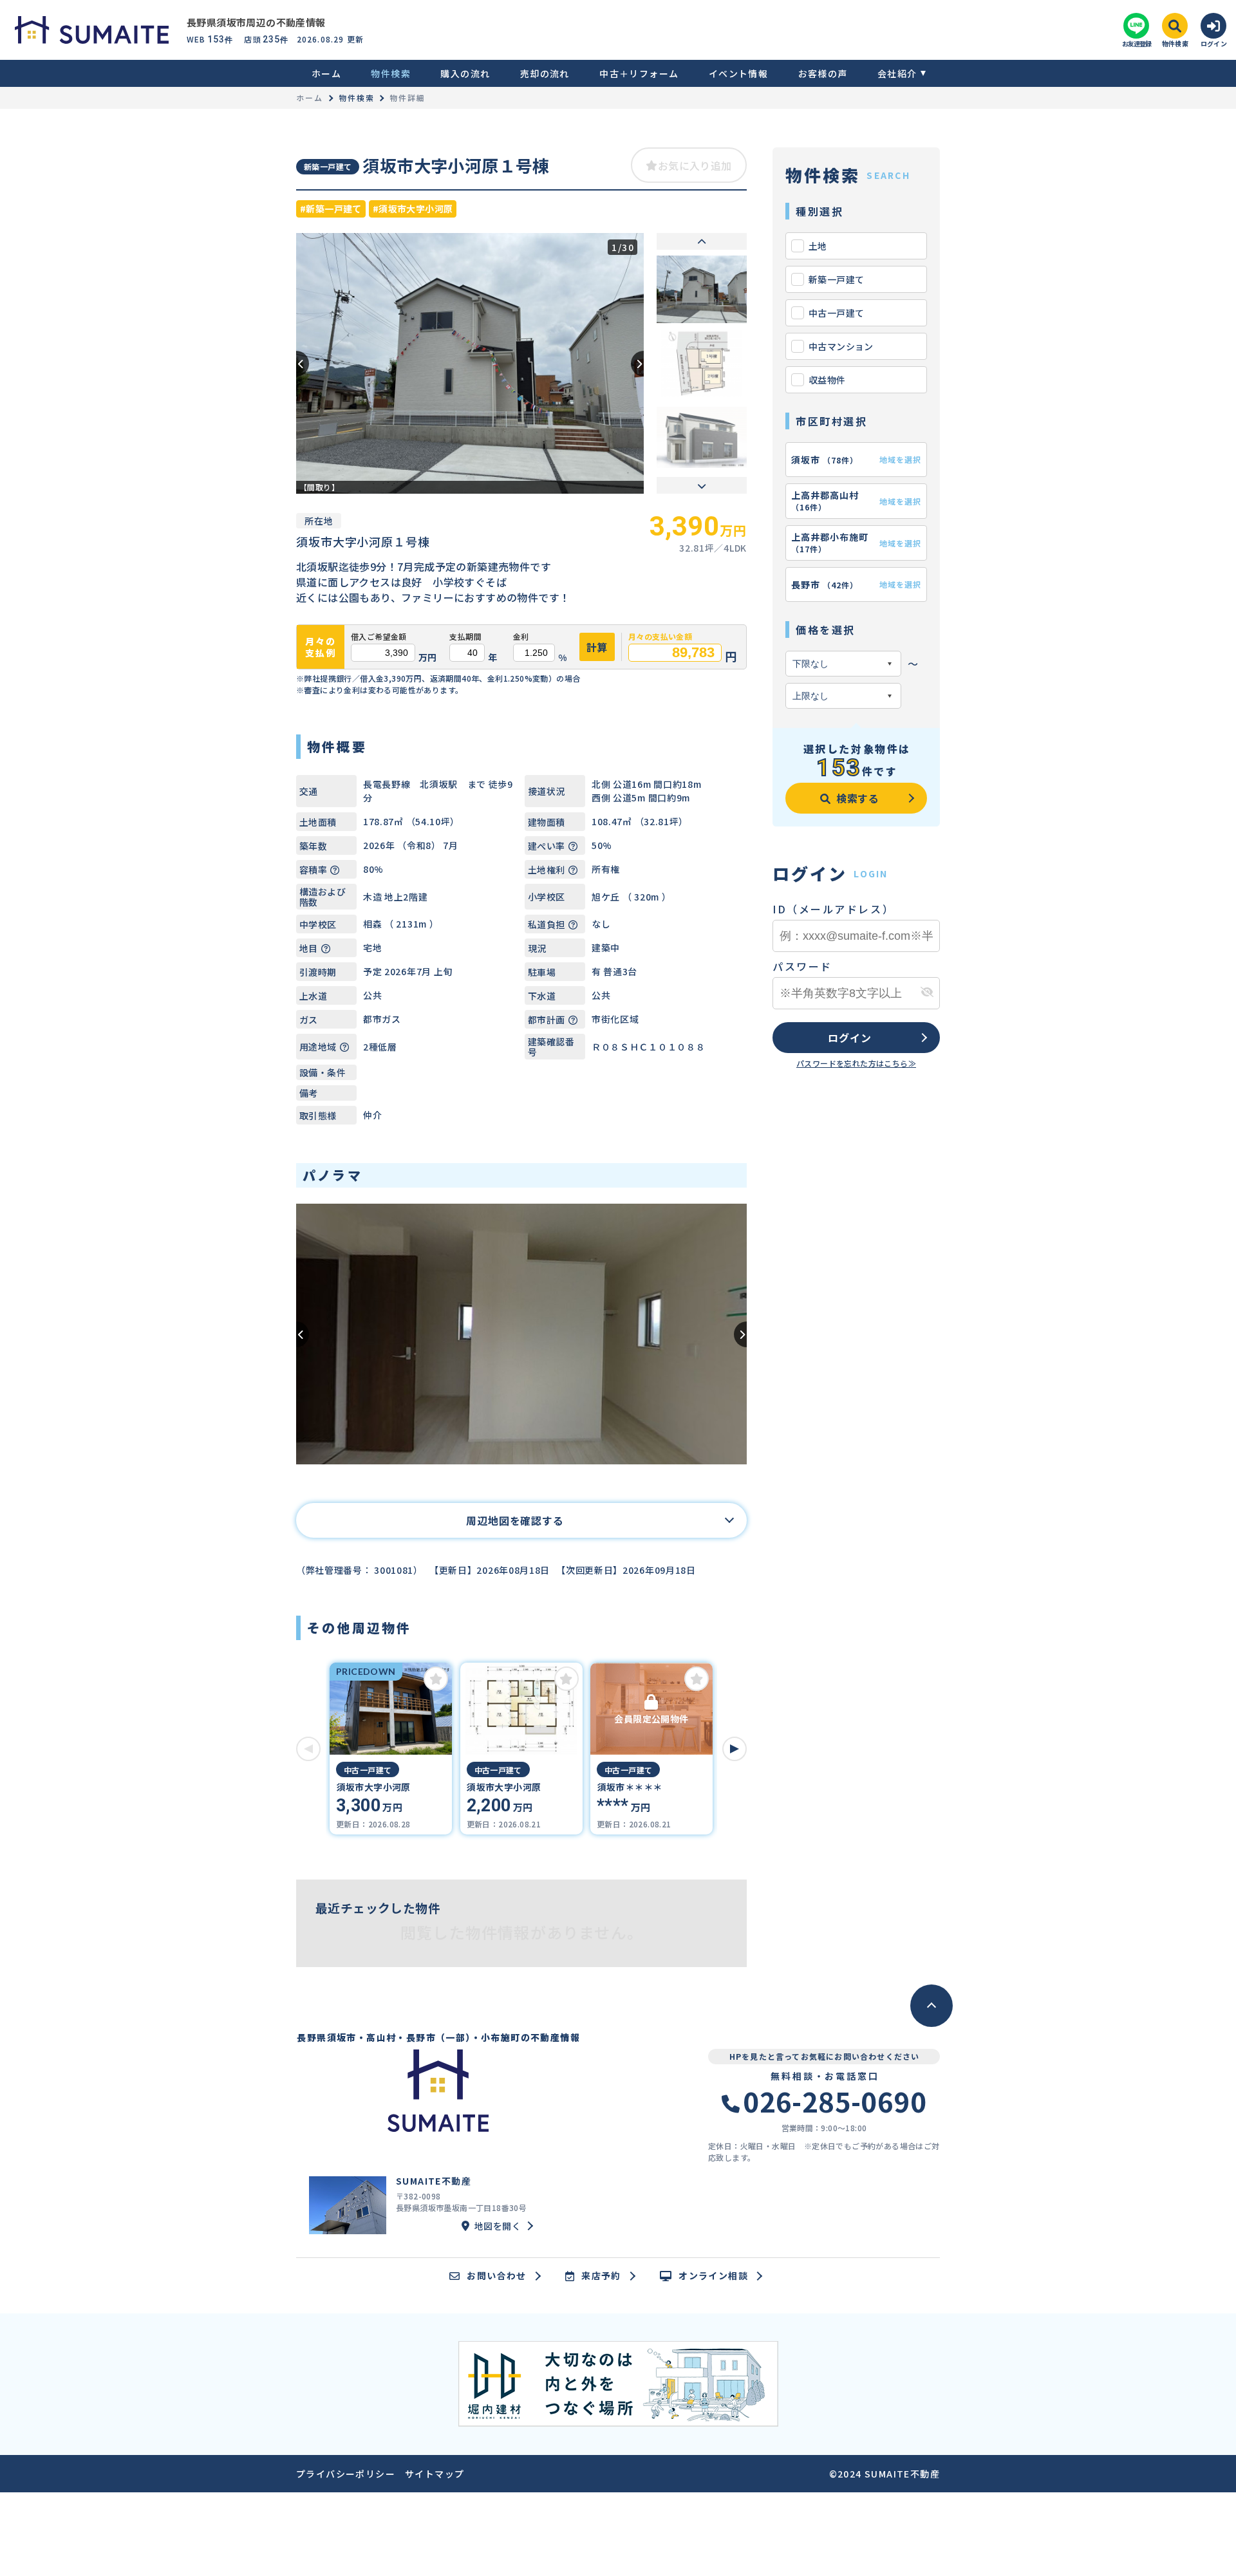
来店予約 (601, 2276)
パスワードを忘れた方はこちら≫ (856, 1063)
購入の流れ (465, 73)
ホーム (326, 73)
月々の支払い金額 (660, 637)
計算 (597, 647)
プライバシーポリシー (346, 2474)
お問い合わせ (496, 2276)
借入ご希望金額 (379, 637)
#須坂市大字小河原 (413, 209)
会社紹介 (897, 73)
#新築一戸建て (331, 209)
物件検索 (391, 73)
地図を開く (498, 2226)
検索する (858, 798)
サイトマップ (435, 2474)
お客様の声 (823, 73)
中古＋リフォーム (639, 73)
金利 (521, 637)
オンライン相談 (713, 2276)
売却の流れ (545, 73)
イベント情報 (738, 73)
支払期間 (465, 637)
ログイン (849, 1038)
